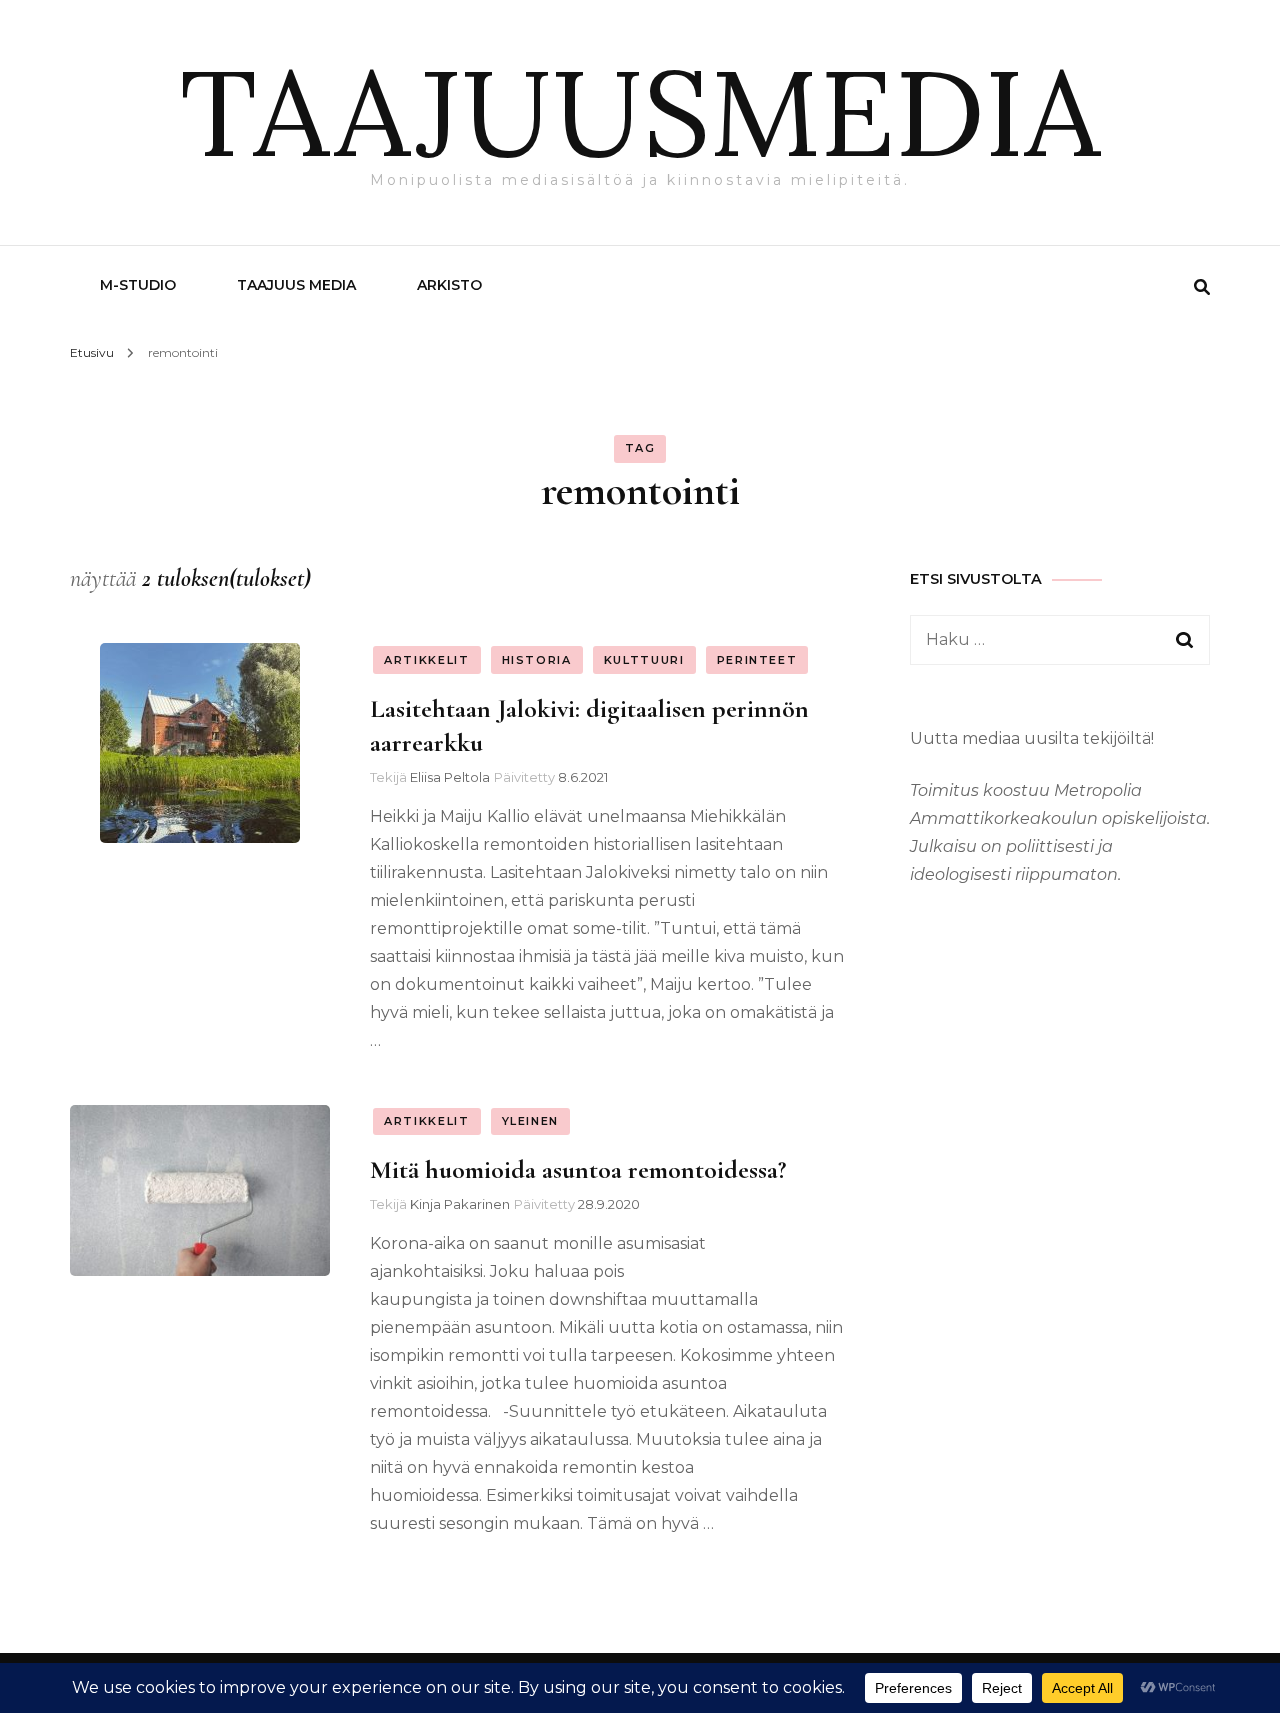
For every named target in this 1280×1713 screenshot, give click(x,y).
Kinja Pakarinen (460, 1204)
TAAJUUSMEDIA (640, 112)
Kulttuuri (644, 660)
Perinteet (757, 660)
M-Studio (138, 285)
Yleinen (531, 1121)
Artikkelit (427, 660)
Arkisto (449, 285)
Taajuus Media (296, 285)
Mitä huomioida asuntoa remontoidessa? (578, 1169)
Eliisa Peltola (450, 777)
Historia (537, 660)
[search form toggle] (1202, 287)
